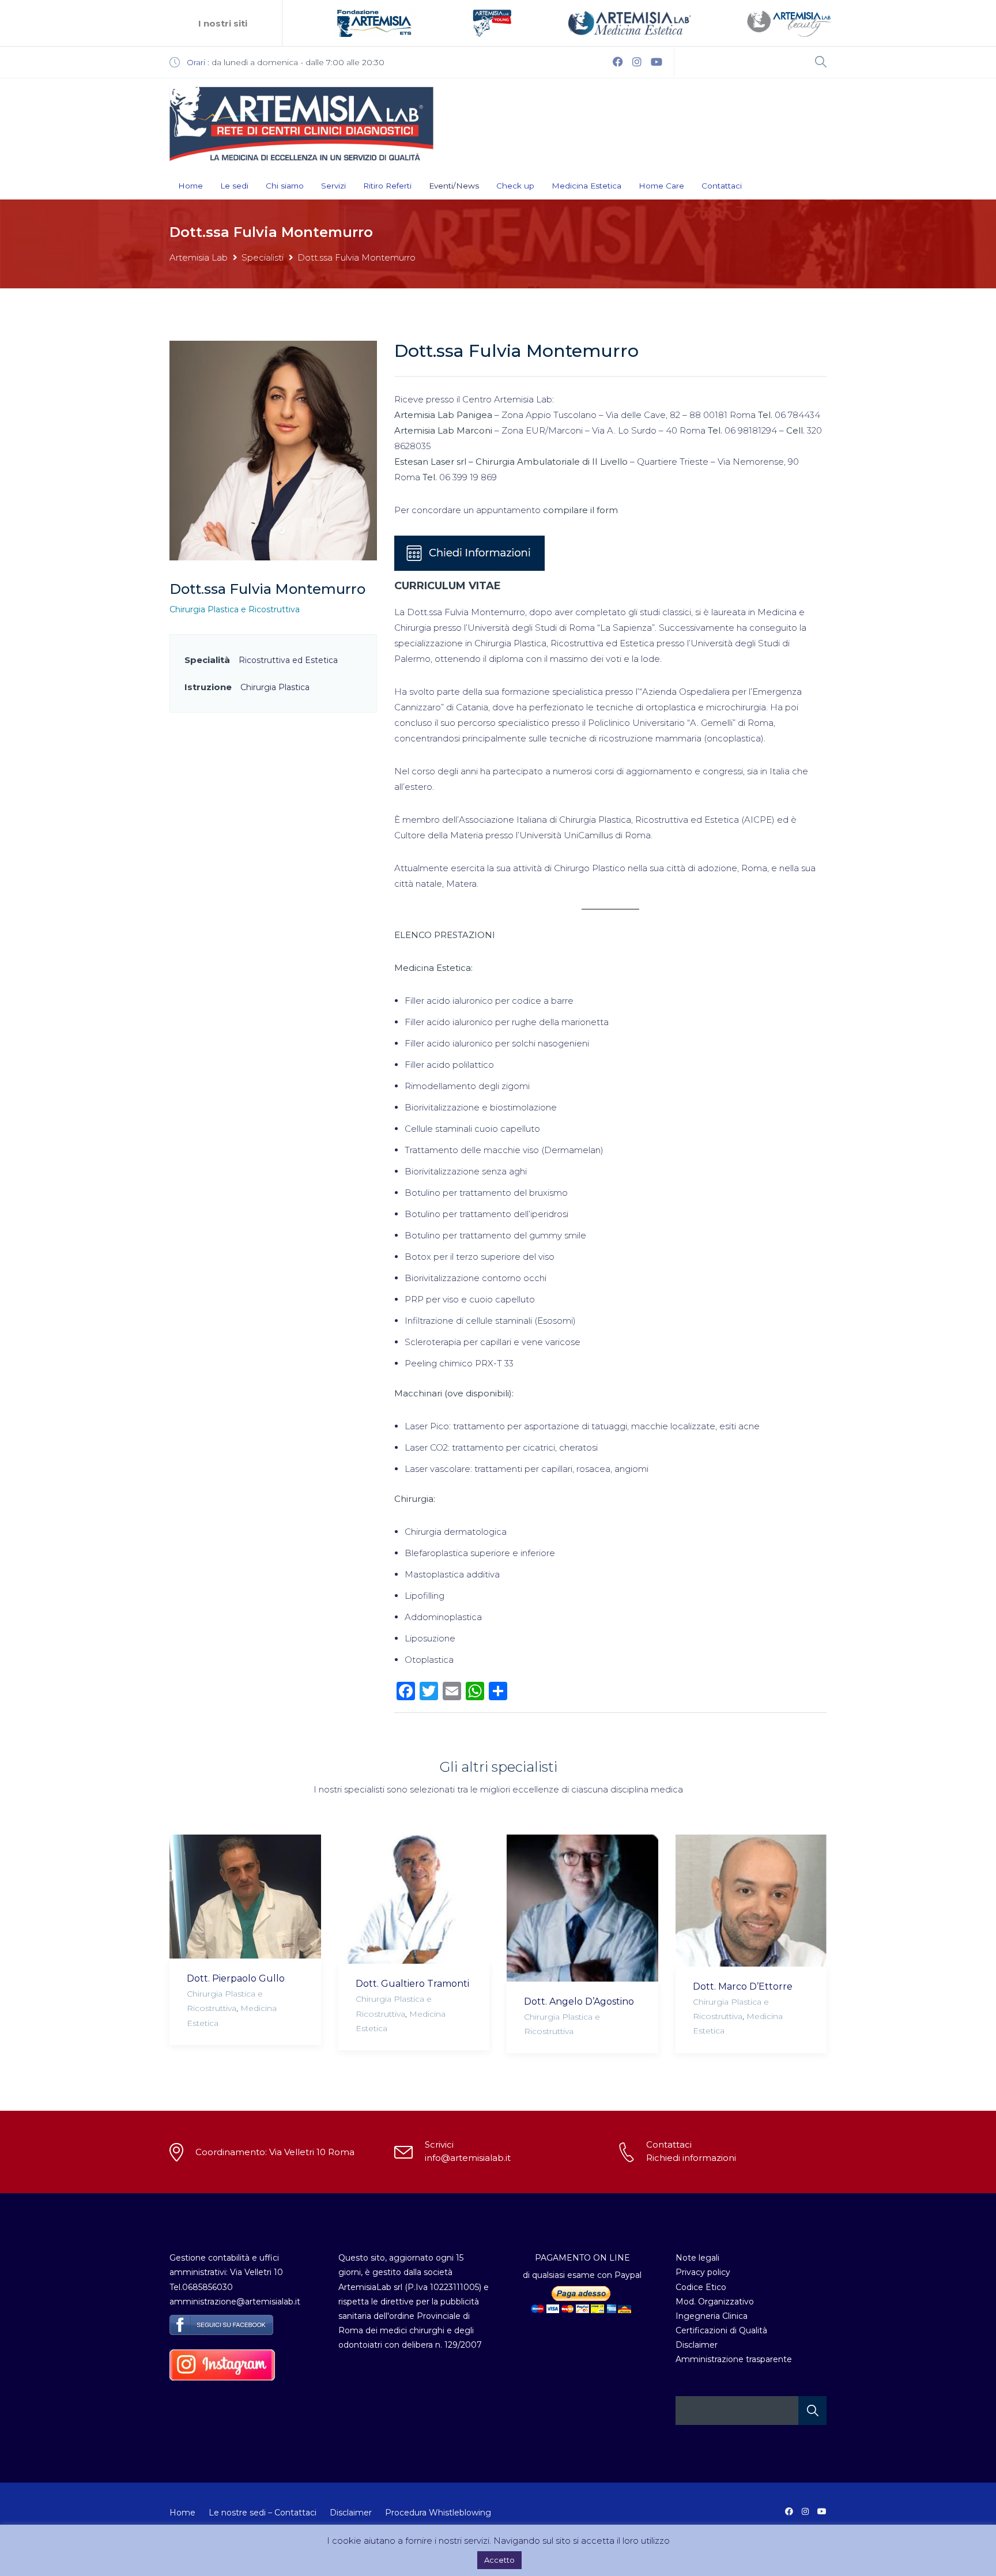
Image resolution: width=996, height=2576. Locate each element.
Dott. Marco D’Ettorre (743, 1986)
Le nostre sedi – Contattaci (263, 2513)
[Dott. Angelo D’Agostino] (582, 1908)
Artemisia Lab (199, 257)
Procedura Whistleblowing (438, 2513)
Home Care (661, 186)
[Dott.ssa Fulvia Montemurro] (273, 450)
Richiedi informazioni (691, 2158)
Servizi (333, 186)
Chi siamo (285, 186)
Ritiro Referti (387, 186)
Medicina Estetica (586, 186)
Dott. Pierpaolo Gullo (236, 1978)
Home (190, 186)
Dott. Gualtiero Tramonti (412, 1984)
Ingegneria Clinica (712, 2316)
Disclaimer (697, 2345)
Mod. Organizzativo (715, 2302)
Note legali (697, 2258)
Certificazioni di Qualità (721, 2330)
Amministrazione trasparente (734, 2359)
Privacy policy (703, 2272)
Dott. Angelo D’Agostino (579, 2001)
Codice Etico (701, 2287)
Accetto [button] (499, 2560)
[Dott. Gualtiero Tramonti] (414, 1899)
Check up (515, 186)
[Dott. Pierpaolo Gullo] (245, 1897)
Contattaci (722, 186)
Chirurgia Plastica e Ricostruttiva (235, 609)
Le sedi (234, 186)
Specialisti (263, 257)
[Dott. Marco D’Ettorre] (751, 1901)
